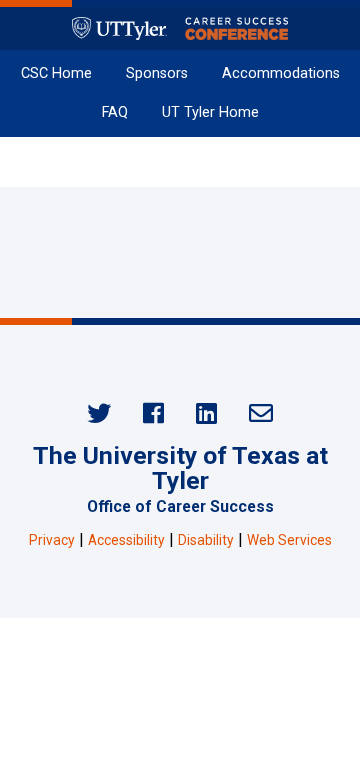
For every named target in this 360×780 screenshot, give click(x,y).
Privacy (52, 540)
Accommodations (281, 73)
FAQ (115, 112)
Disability (206, 540)
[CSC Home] (180, 28)
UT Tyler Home (210, 112)
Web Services (289, 540)
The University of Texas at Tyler (180, 468)
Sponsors (157, 73)
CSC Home (56, 73)
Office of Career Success (180, 506)
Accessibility (126, 540)
